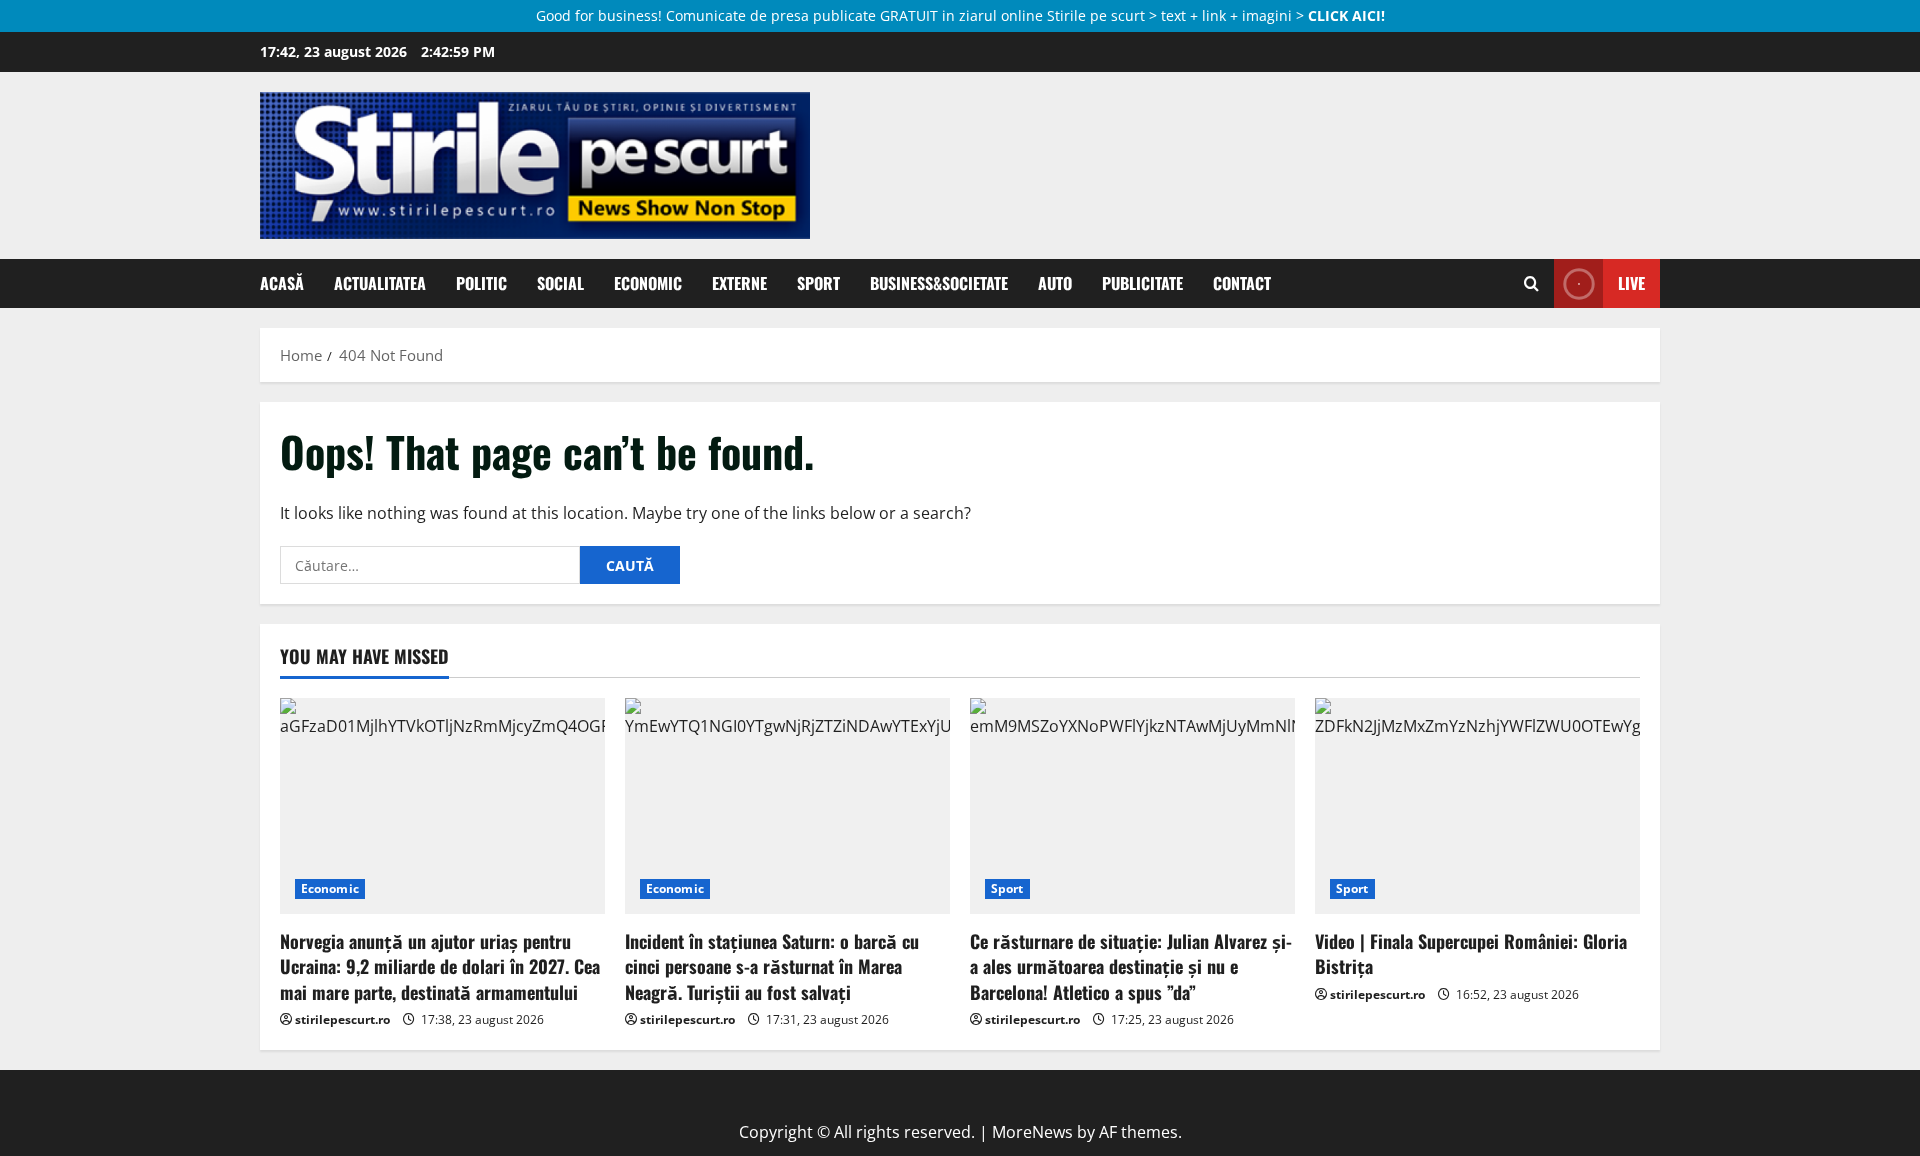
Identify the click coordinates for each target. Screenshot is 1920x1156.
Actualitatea (380, 283)
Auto (1055, 283)
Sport (818, 283)
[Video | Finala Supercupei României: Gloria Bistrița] (1477, 806)
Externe (739, 283)
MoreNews (1032, 1132)
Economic (648, 283)
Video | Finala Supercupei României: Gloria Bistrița (1471, 953)
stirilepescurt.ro (342, 1019)
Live (1631, 283)
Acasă (282, 283)
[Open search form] (1531, 284)
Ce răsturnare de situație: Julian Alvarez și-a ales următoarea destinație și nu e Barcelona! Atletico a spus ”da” (1131, 966)
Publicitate (1142, 283)
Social (560, 283)
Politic (481, 283)
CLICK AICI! (1346, 15)
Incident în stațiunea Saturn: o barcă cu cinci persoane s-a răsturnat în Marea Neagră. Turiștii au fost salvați (772, 966)
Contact (1242, 283)
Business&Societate (939, 283)
